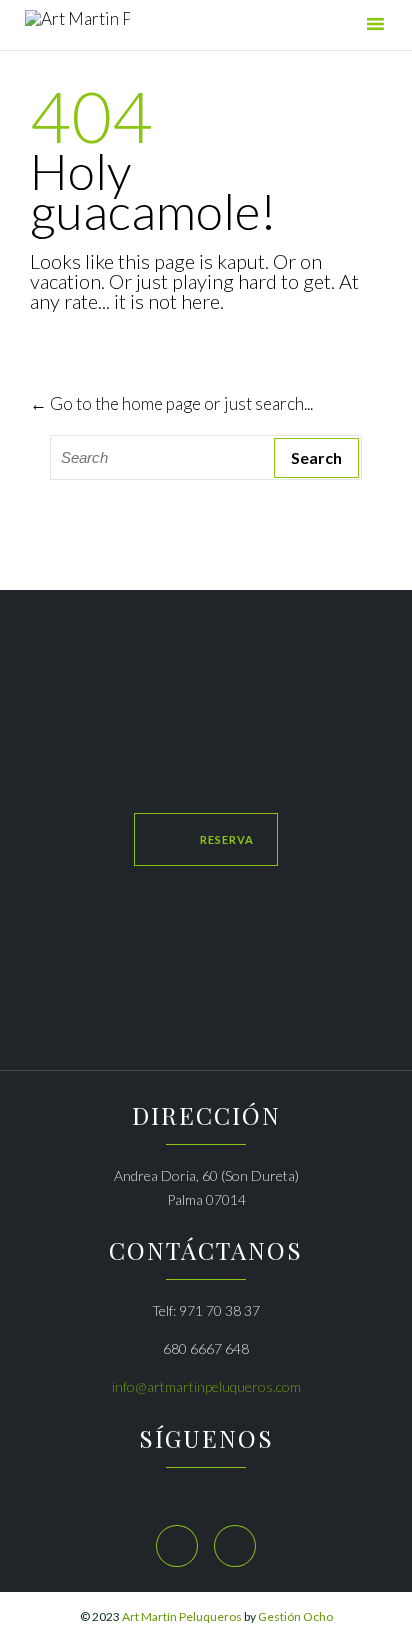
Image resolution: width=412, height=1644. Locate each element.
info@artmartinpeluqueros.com (206, 1386)
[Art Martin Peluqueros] (77, 27)
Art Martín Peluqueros (182, 1616)
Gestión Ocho (295, 1616)
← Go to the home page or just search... (171, 403)
